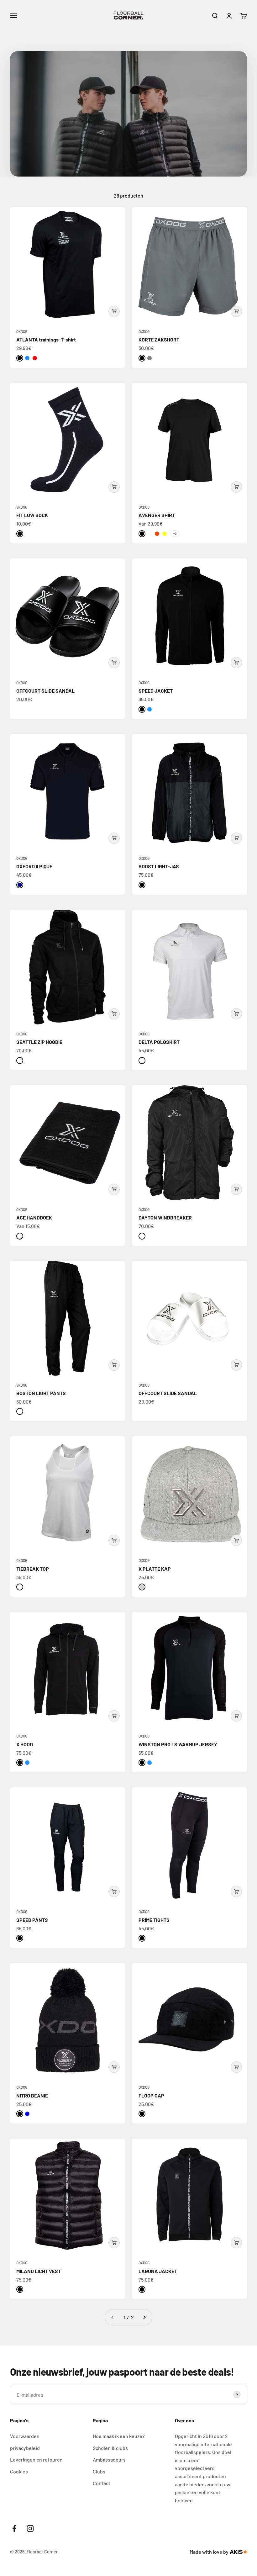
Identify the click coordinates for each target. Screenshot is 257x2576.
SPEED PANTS (32, 1920)
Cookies (19, 2471)
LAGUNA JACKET (158, 2271)
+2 (175, 533)
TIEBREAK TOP (33, 1569)
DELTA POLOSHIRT (159, 1042)
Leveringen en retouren (36, 2460)
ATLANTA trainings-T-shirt (46, 339)
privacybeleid (25, 2448)
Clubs (99, 2471)
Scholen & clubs (110, 2448)
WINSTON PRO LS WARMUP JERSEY (178, 1744)
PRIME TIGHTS (154, 1920)
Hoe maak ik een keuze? (119, 2436)
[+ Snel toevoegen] (114, 311)
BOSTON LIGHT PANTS (41, 1393)
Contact (102, 2483)
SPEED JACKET (156, 691)
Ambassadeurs (109, 2460)
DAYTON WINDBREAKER (165, 1217)
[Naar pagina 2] (144, 2317)
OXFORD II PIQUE (34, 866)
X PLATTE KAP (155, 1569)
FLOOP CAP (151, 2095)
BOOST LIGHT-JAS (159, 866)
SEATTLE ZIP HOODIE (39, 1042)
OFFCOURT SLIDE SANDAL (45, 691)
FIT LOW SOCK (32, 515)
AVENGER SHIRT (157, 515)
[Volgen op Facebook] (14, 2528)
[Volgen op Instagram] (30, 2528)
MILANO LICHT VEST (39, 2271)
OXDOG (22, 331)
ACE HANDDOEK (34, 1217)
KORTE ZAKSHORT (159, 339)
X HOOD (25, 1744)
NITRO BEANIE (32, 2095)
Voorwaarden (25, 2436)
